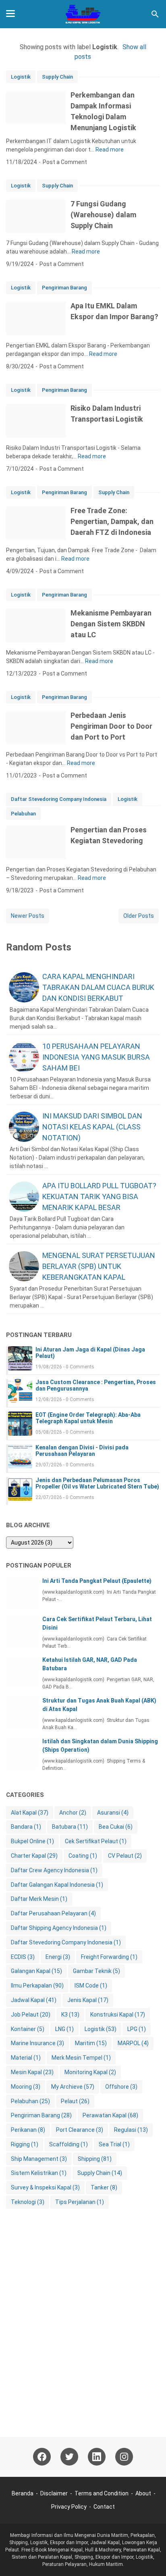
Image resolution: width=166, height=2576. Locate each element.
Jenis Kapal (88, 2000)
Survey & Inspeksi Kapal (45, 2187)
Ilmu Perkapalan (37, 1986)
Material (26, 2058)
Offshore (121, 2087)
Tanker (104, 2187)
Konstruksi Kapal (118, 2015)
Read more (110, 150)
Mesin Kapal (32, 2072)
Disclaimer (54, 2493)
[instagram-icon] (124, 2457)
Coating (83, 1856)
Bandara (26, 1827)
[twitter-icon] (69, 2457)
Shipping (95, 2159)
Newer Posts (28, 916)
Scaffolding (68, 2144)
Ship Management (39, 2159)
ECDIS (23, 1957)
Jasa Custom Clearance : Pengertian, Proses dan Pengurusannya (96, 1385)
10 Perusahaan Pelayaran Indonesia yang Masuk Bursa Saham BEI (96, 1057)
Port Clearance (80, 2130)
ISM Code (91, 1986)
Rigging (25, 2144)
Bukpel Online (32, 1841)
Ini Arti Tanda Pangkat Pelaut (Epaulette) (97, 1581)
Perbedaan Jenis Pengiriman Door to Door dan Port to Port (111, 726)
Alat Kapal (30, 1813)
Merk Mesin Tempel (81, 2058)
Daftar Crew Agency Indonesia (54, 1870)
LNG (64, 2029)
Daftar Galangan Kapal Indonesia (57, 1885)
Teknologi (28, 2202)
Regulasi (131, 2130)
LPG (137, 2029)
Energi (58, 1957)
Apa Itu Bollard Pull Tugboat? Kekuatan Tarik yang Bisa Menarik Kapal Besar (99, 1197)
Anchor (73, 1813)
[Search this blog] (155, 14)
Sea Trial (114, 2144)
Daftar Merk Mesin (39, 1899)
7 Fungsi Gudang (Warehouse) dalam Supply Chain (103, 215)
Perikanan (28, 2130)
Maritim (91, 2043)
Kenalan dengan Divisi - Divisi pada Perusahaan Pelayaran (82, 1451)
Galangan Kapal (36, 1971)
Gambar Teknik (96, 1971)
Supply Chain (57, 77)
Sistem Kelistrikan (39, 2173)
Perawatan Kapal (110, 2115)
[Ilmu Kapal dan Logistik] (83, 14)
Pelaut (75, 2101)
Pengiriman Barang (64, 288)
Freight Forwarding (109, 1957)
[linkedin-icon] (97, 2457)
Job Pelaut (31, 2015)
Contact (104, 2507)
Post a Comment (65, 162)
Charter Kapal (34, 1856)
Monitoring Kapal (90, 2072)
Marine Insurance (37, 2043)
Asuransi (113, 1813)
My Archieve (73, 2087)
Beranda (23, 2493)
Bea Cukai (116, 1827)
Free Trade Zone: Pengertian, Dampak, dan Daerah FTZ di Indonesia (112, 521)
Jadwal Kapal (34, 2000)
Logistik (21, 77)
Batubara (70, 1827)
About (143, 2493)
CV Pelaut (125, 1856)
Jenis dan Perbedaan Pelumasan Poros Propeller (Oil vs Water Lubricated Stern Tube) (97, 1483)
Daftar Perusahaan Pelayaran (53, 1913)
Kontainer (28, 2029)
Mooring (26, 2087)
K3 (70, 2015)
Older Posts (139, 916)
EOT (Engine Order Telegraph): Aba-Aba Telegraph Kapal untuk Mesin (88, 1418)
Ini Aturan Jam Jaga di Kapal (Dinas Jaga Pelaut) (90, 1353)
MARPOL (133, 2043)
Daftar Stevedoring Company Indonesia (59, 799)
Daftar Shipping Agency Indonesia (59, 1928)
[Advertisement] (83, 2329)
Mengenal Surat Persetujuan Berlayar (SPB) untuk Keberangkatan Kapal (99, 1266)
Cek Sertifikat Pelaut (96, 1841)
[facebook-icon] (42, 2457)
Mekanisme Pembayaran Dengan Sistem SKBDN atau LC (111, 624)
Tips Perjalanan (80, 2202)
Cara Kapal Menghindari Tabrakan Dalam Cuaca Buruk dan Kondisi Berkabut (98, 987)
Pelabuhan (23, 814)
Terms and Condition (102, 2493)
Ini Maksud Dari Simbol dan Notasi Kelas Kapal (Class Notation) (92, 1127)
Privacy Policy (69, 2507)
